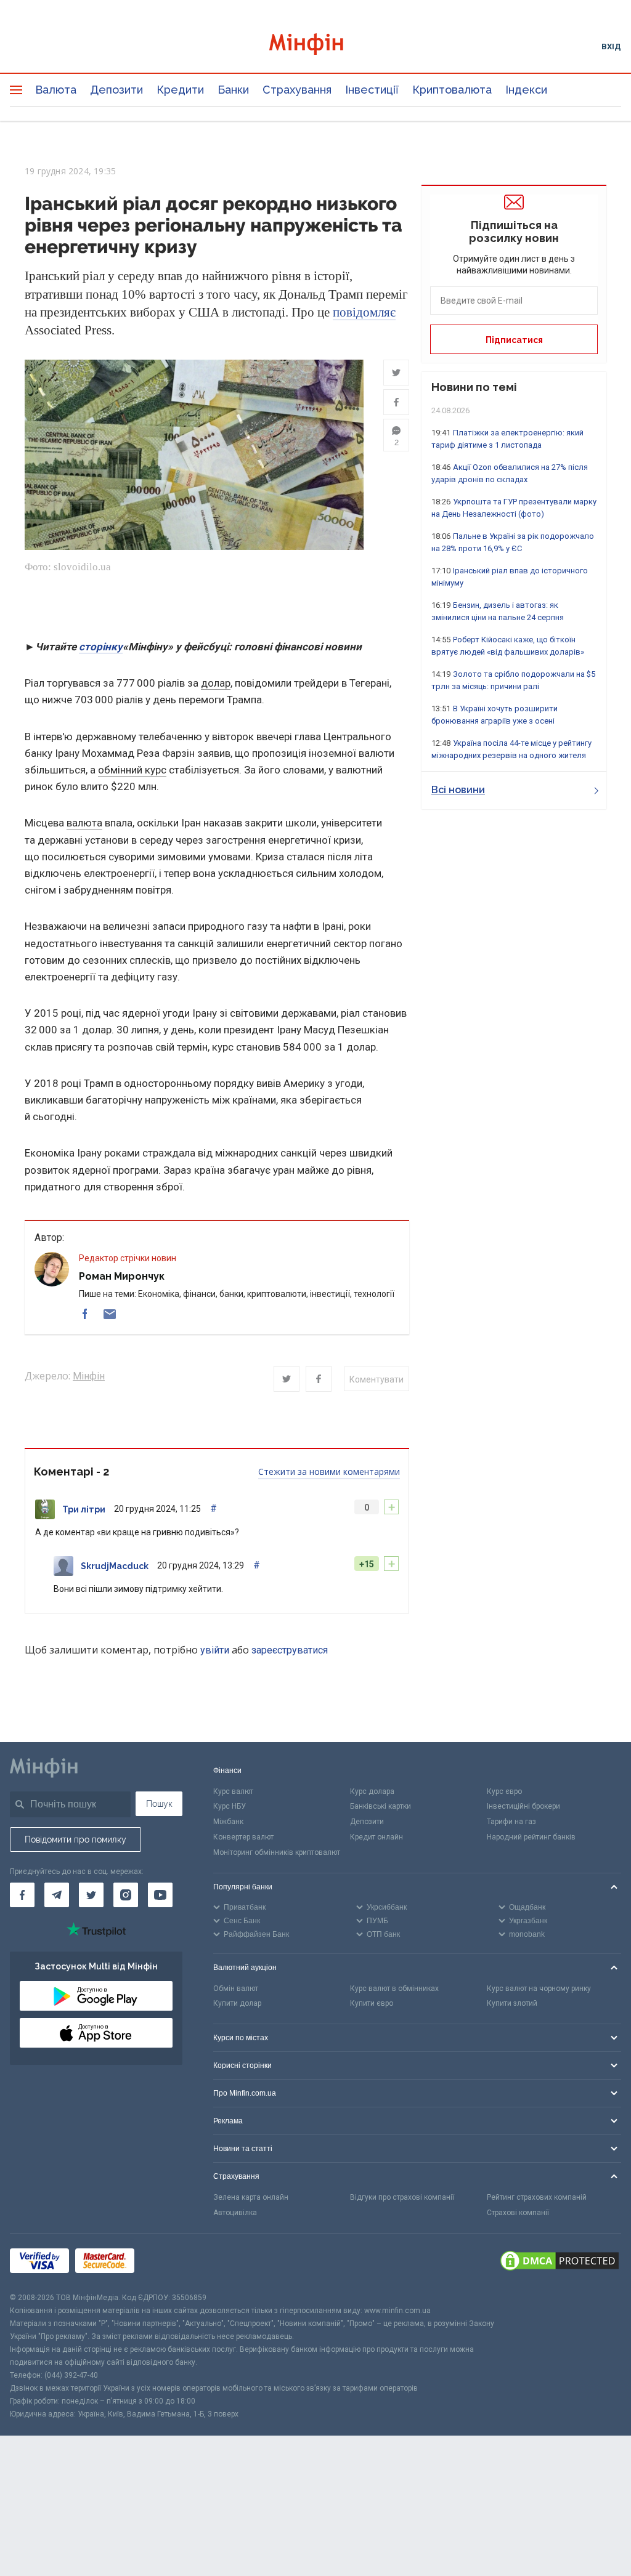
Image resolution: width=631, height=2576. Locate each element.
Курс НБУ (230, 1806)
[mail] (110, 1314)
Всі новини (458, 790)
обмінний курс (132, 770)
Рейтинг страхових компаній (537, 2197)
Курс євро (504, 1791)
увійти (215, 1650)
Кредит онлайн (377, 1837)
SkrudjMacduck (115, 1566)
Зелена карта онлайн (251, 2197)
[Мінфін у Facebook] (22, 1895)
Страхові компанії (518, 2213)
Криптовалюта (452, 90)
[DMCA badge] (560, 2263)
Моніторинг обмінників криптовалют (277, 1852)
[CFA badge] (168, 2262)
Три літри (84, 1509)
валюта (84, 823)
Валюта (56, 90)
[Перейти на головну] (316, 46)
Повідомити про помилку (75, 1839)
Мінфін (89, 1376)
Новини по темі (474, 387)
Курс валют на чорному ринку (539, 1989)
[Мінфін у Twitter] (91, 1895)
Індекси (526, 90)
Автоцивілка (235, 2213)
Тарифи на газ (511, 1822)
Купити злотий (512, 2003)
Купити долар (237, 2003)
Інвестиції (372, 90)
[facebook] (85, 1314)
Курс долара (372, 1791)
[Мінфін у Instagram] (126, 1895)
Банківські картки (381, 1806)
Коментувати (377, 1379)
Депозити (116, 90)
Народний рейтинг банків (531, 1837)
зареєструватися (290, 1650)
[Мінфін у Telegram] (57, 1895)
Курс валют (233, 1791)
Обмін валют (236, 1989)
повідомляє (364, 312)
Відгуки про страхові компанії (402, 2197)
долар (216, 683)
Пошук (159, 1804)
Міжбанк (228, 1822)
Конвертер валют (243, 1837)
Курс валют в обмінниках (394, 1989)
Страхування (297, 90)
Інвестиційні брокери (523, 1806)
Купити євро (372, 2003)
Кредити (180, 90)
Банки (233, 90)
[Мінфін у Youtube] (160, 1895)
